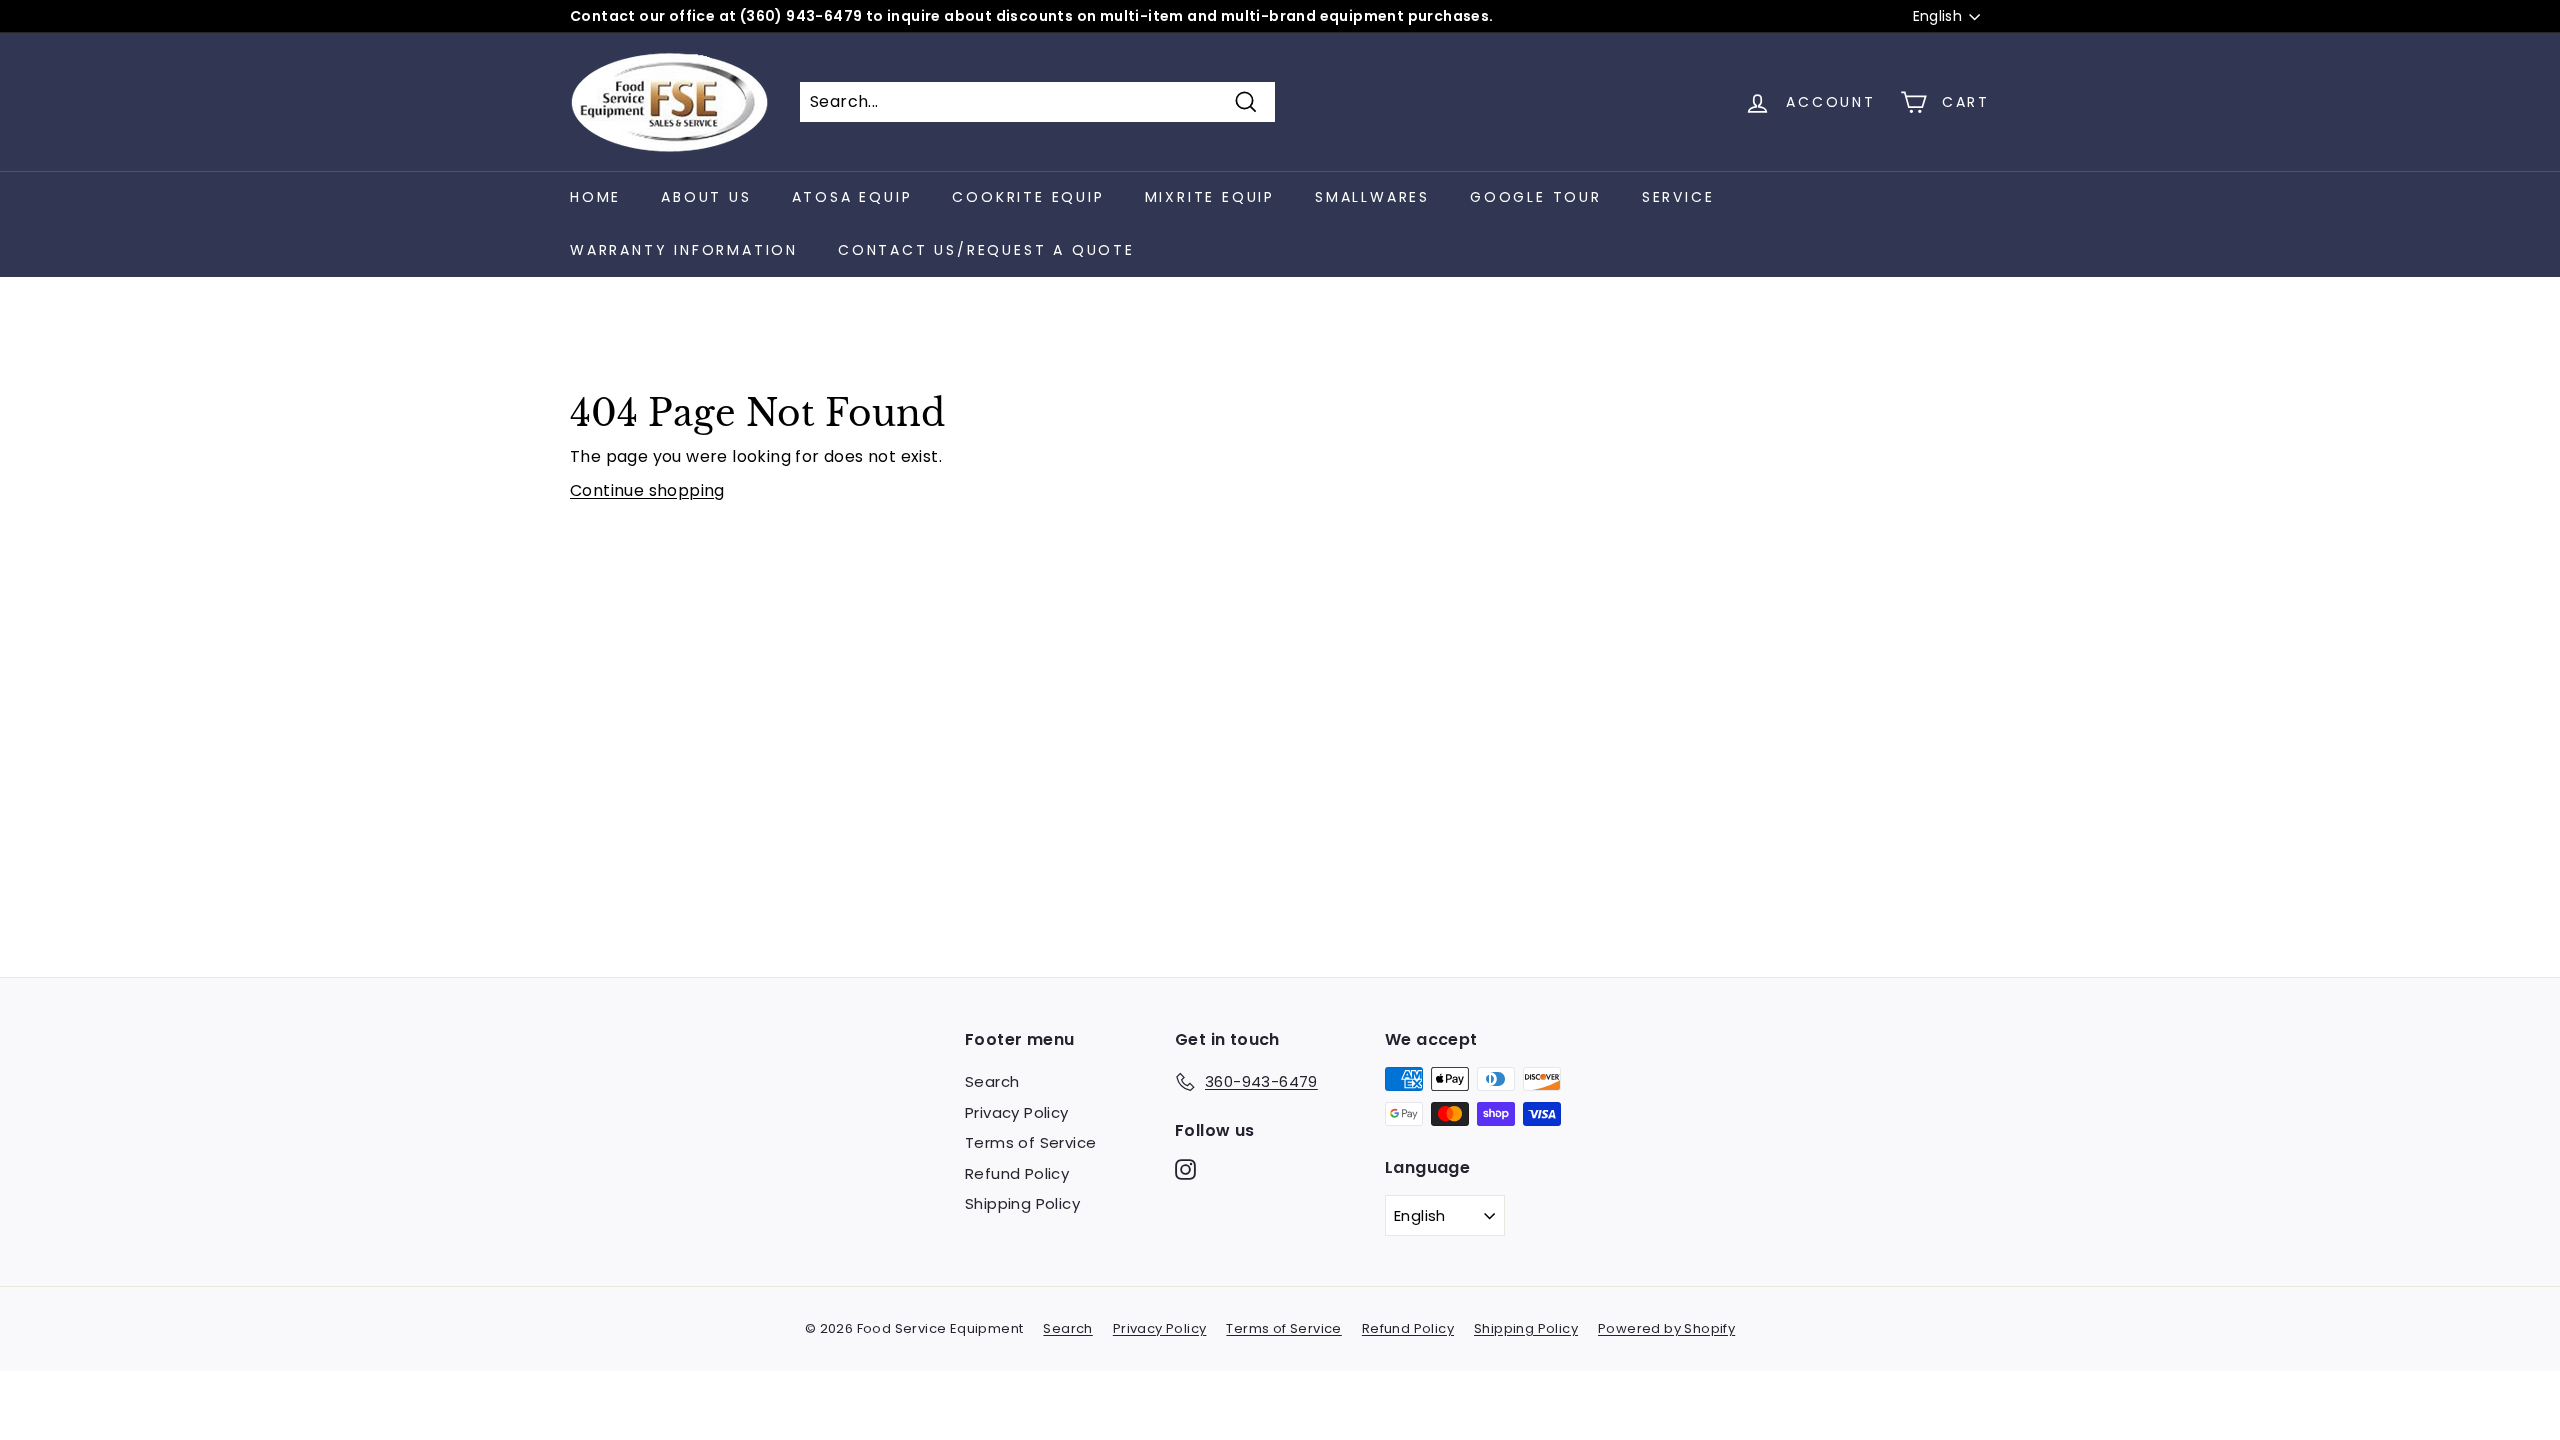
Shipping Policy (1022, 1203)
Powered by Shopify (1666, 1328)
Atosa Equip (852, 197)
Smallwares (1372, 197)
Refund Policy (1017, 1173)
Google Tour (1536, 197)
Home (595, 197)
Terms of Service (1030, 1142)
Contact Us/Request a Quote (986, 250)
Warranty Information (684, 250)
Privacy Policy (1017, 1112)
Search (992, 1081)
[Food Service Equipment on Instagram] (1185, 1169)
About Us (706, 197)
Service (1678, 197)
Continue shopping (647, 490)
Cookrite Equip (1028, 197)
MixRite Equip (1210, 197)
